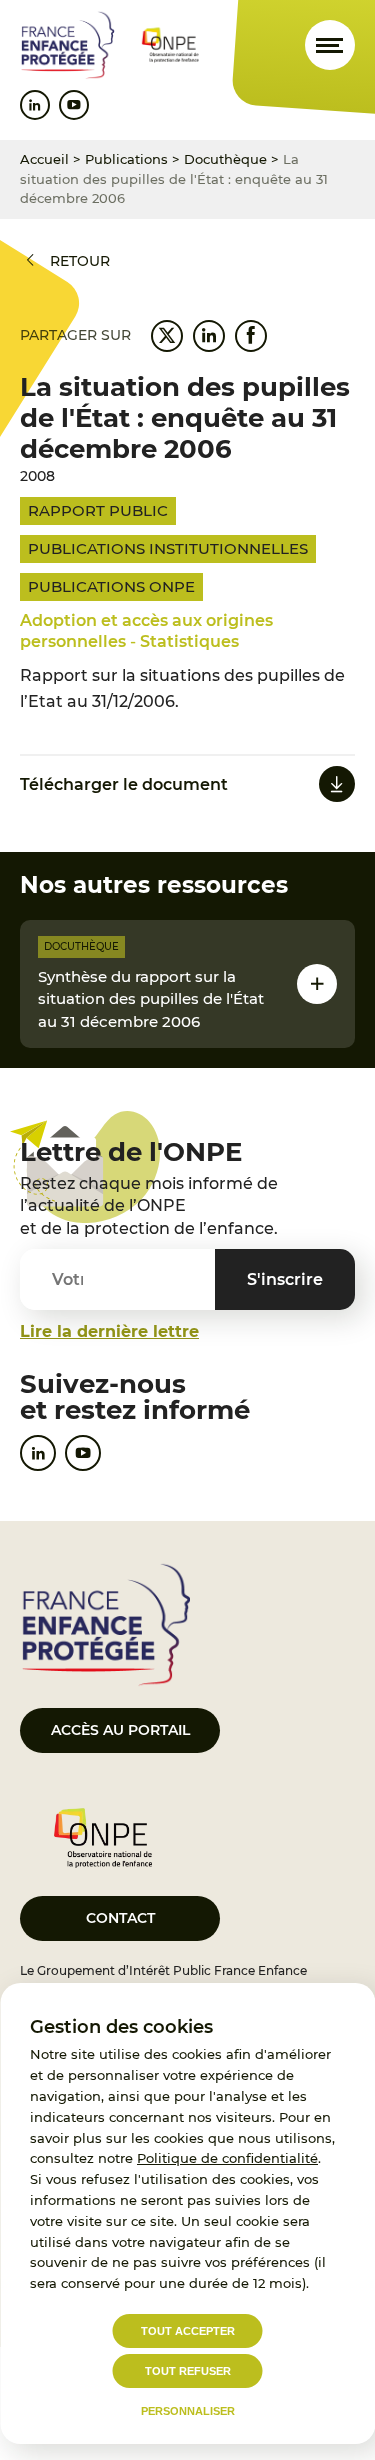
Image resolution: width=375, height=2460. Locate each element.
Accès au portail (120, 1730)
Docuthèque (225, 159)
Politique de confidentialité (227, 2158)
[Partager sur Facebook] (251, 336)
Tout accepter (188, 2331)
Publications (126, 159)
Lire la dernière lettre (109, 1331)
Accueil (44, 159)
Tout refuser (188, 2371)
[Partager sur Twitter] (167, 336)
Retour (80, 261)
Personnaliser (188, 2411)
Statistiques (189, 641)
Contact (120, 1918)
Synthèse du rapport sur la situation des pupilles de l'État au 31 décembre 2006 (151, 999)
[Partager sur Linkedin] (209, 336)
